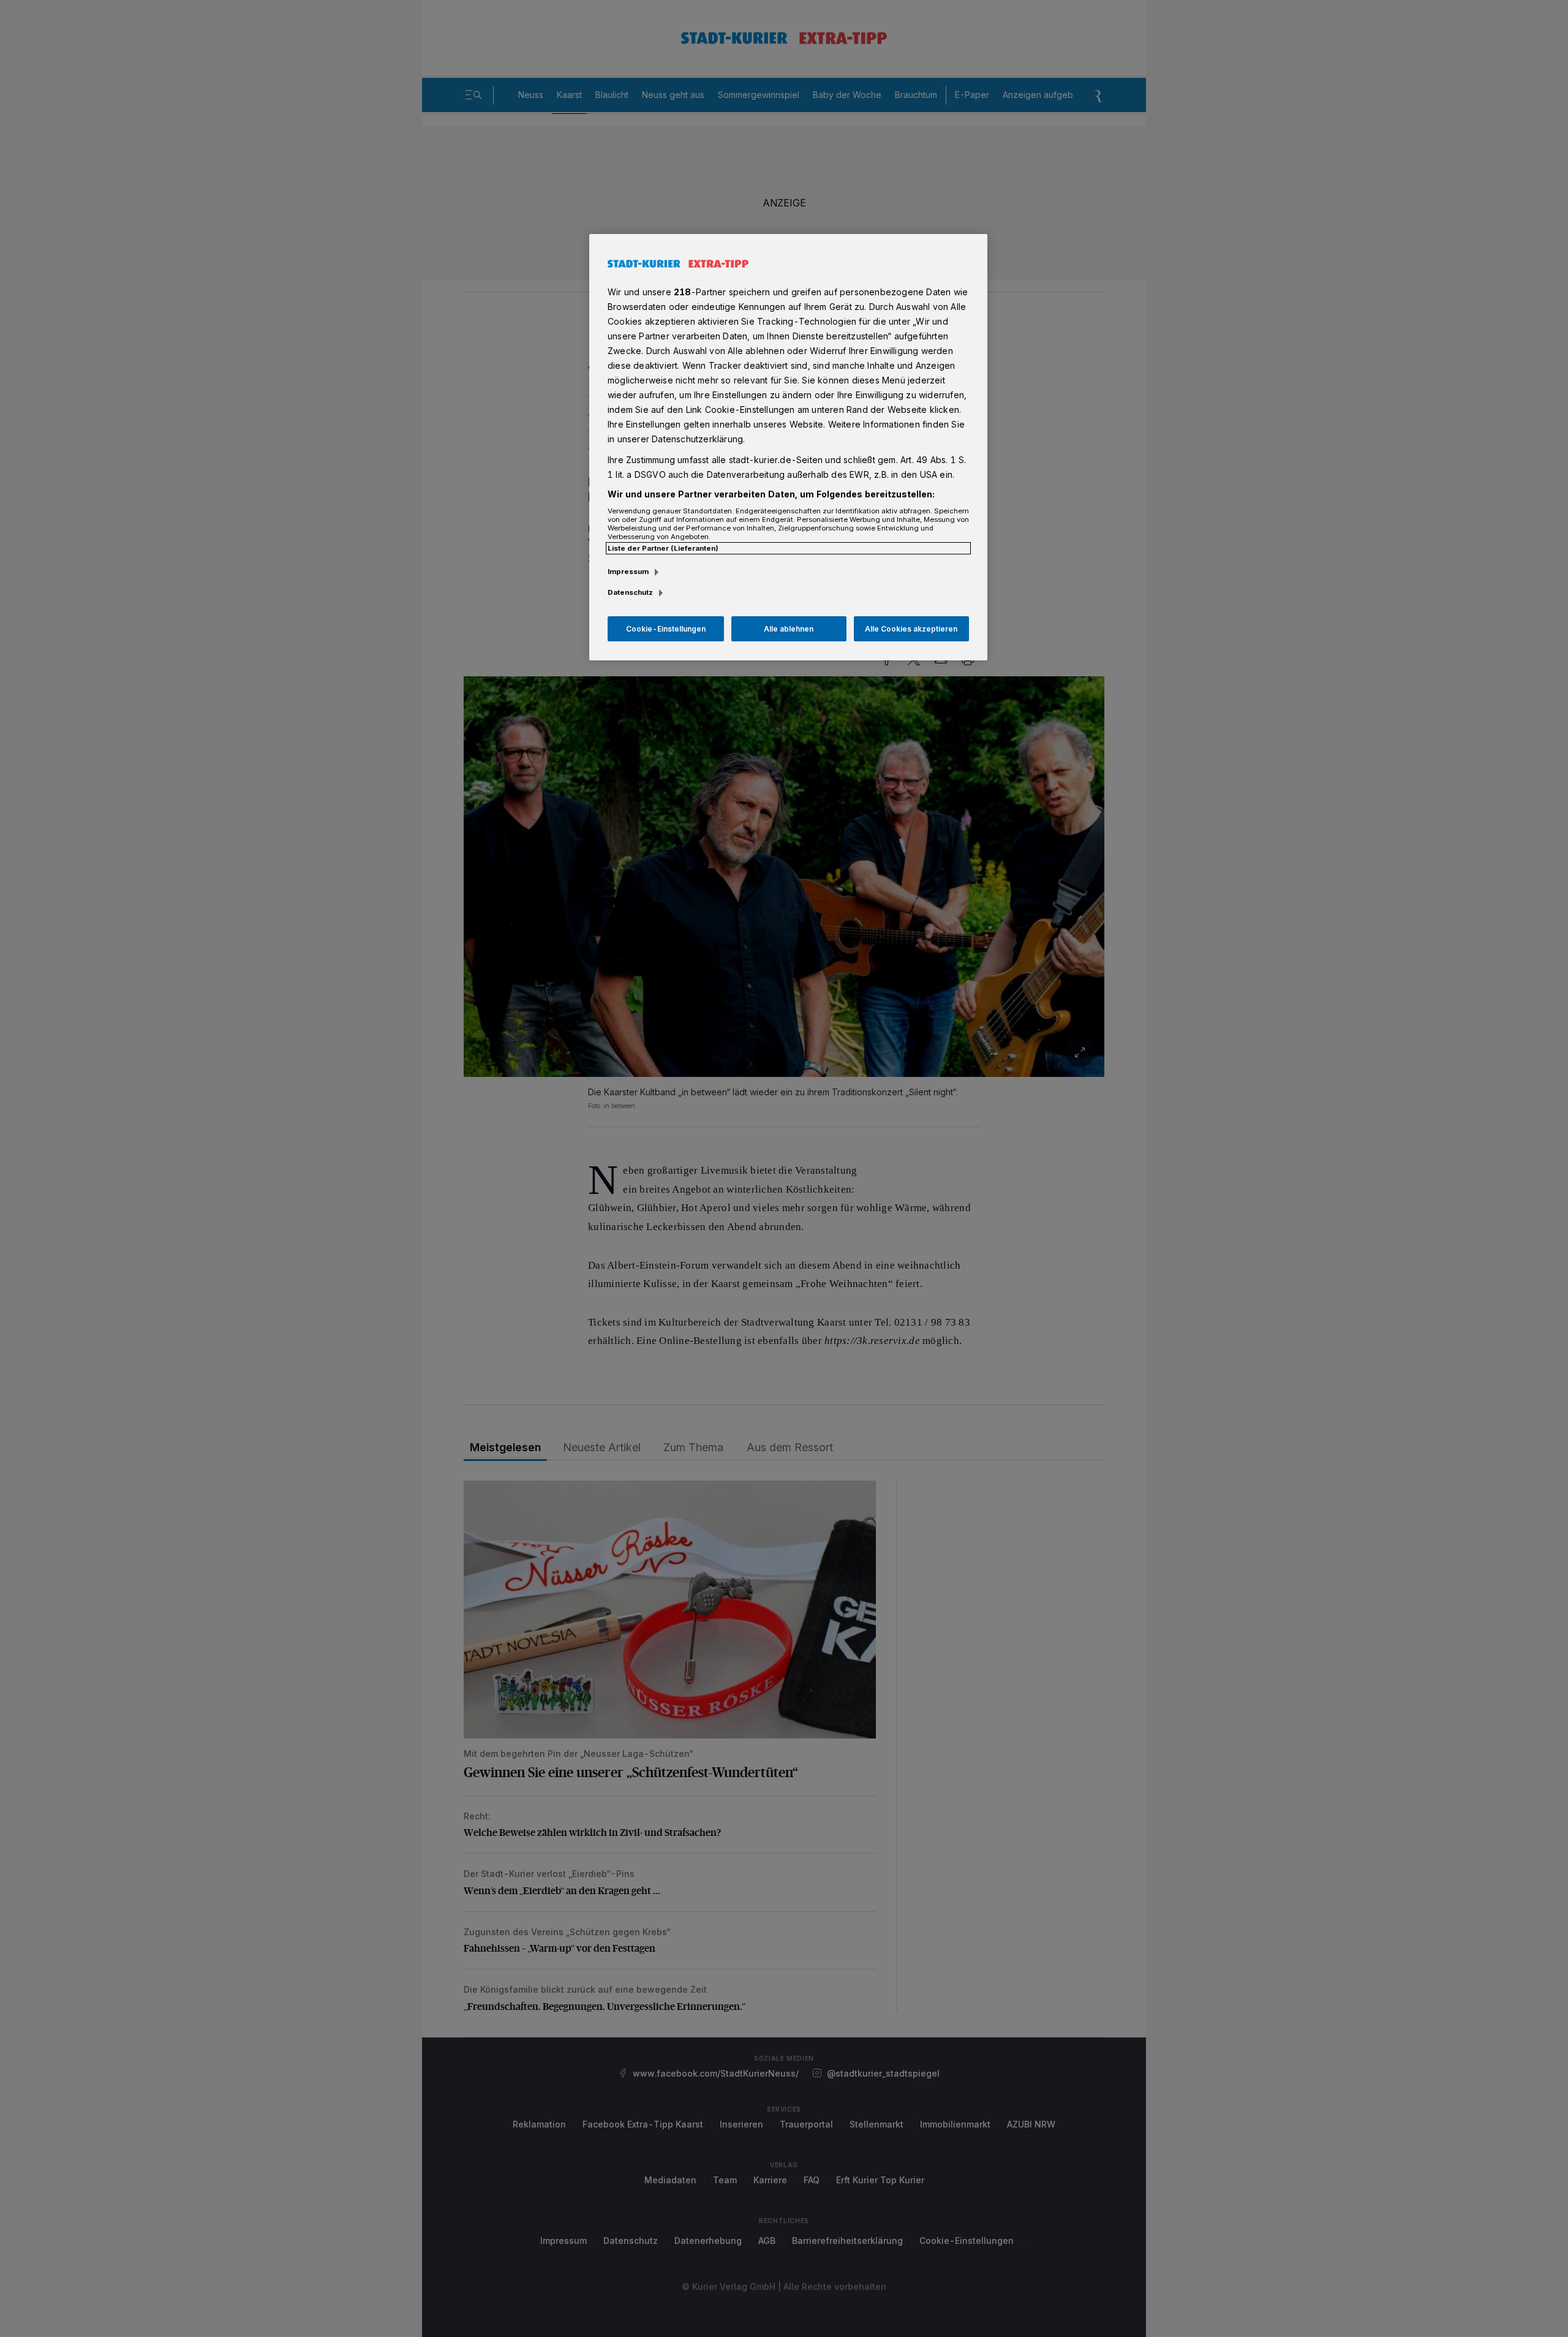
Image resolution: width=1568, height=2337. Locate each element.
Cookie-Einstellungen (666, 629)
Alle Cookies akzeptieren (911, 629)
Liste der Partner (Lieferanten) (663, 548)
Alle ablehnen (789, 629)
